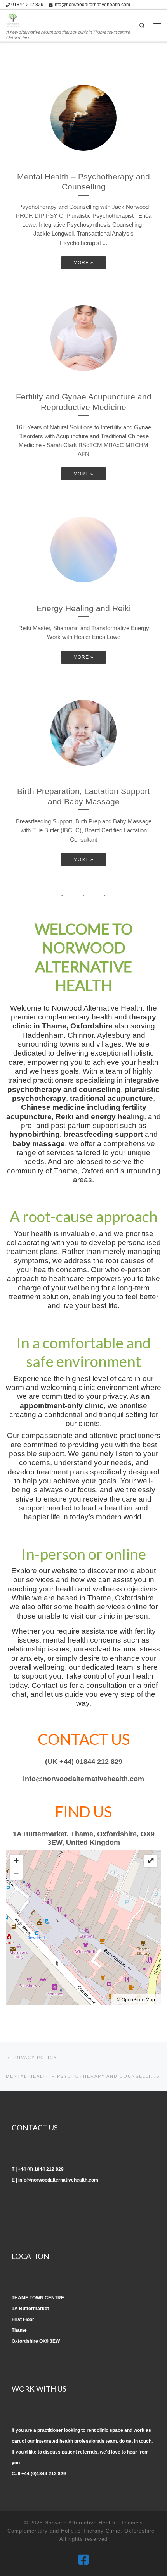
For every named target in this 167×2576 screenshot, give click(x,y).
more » (83, 263)
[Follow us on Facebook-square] (83, 2560)
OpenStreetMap (138, 2000)
